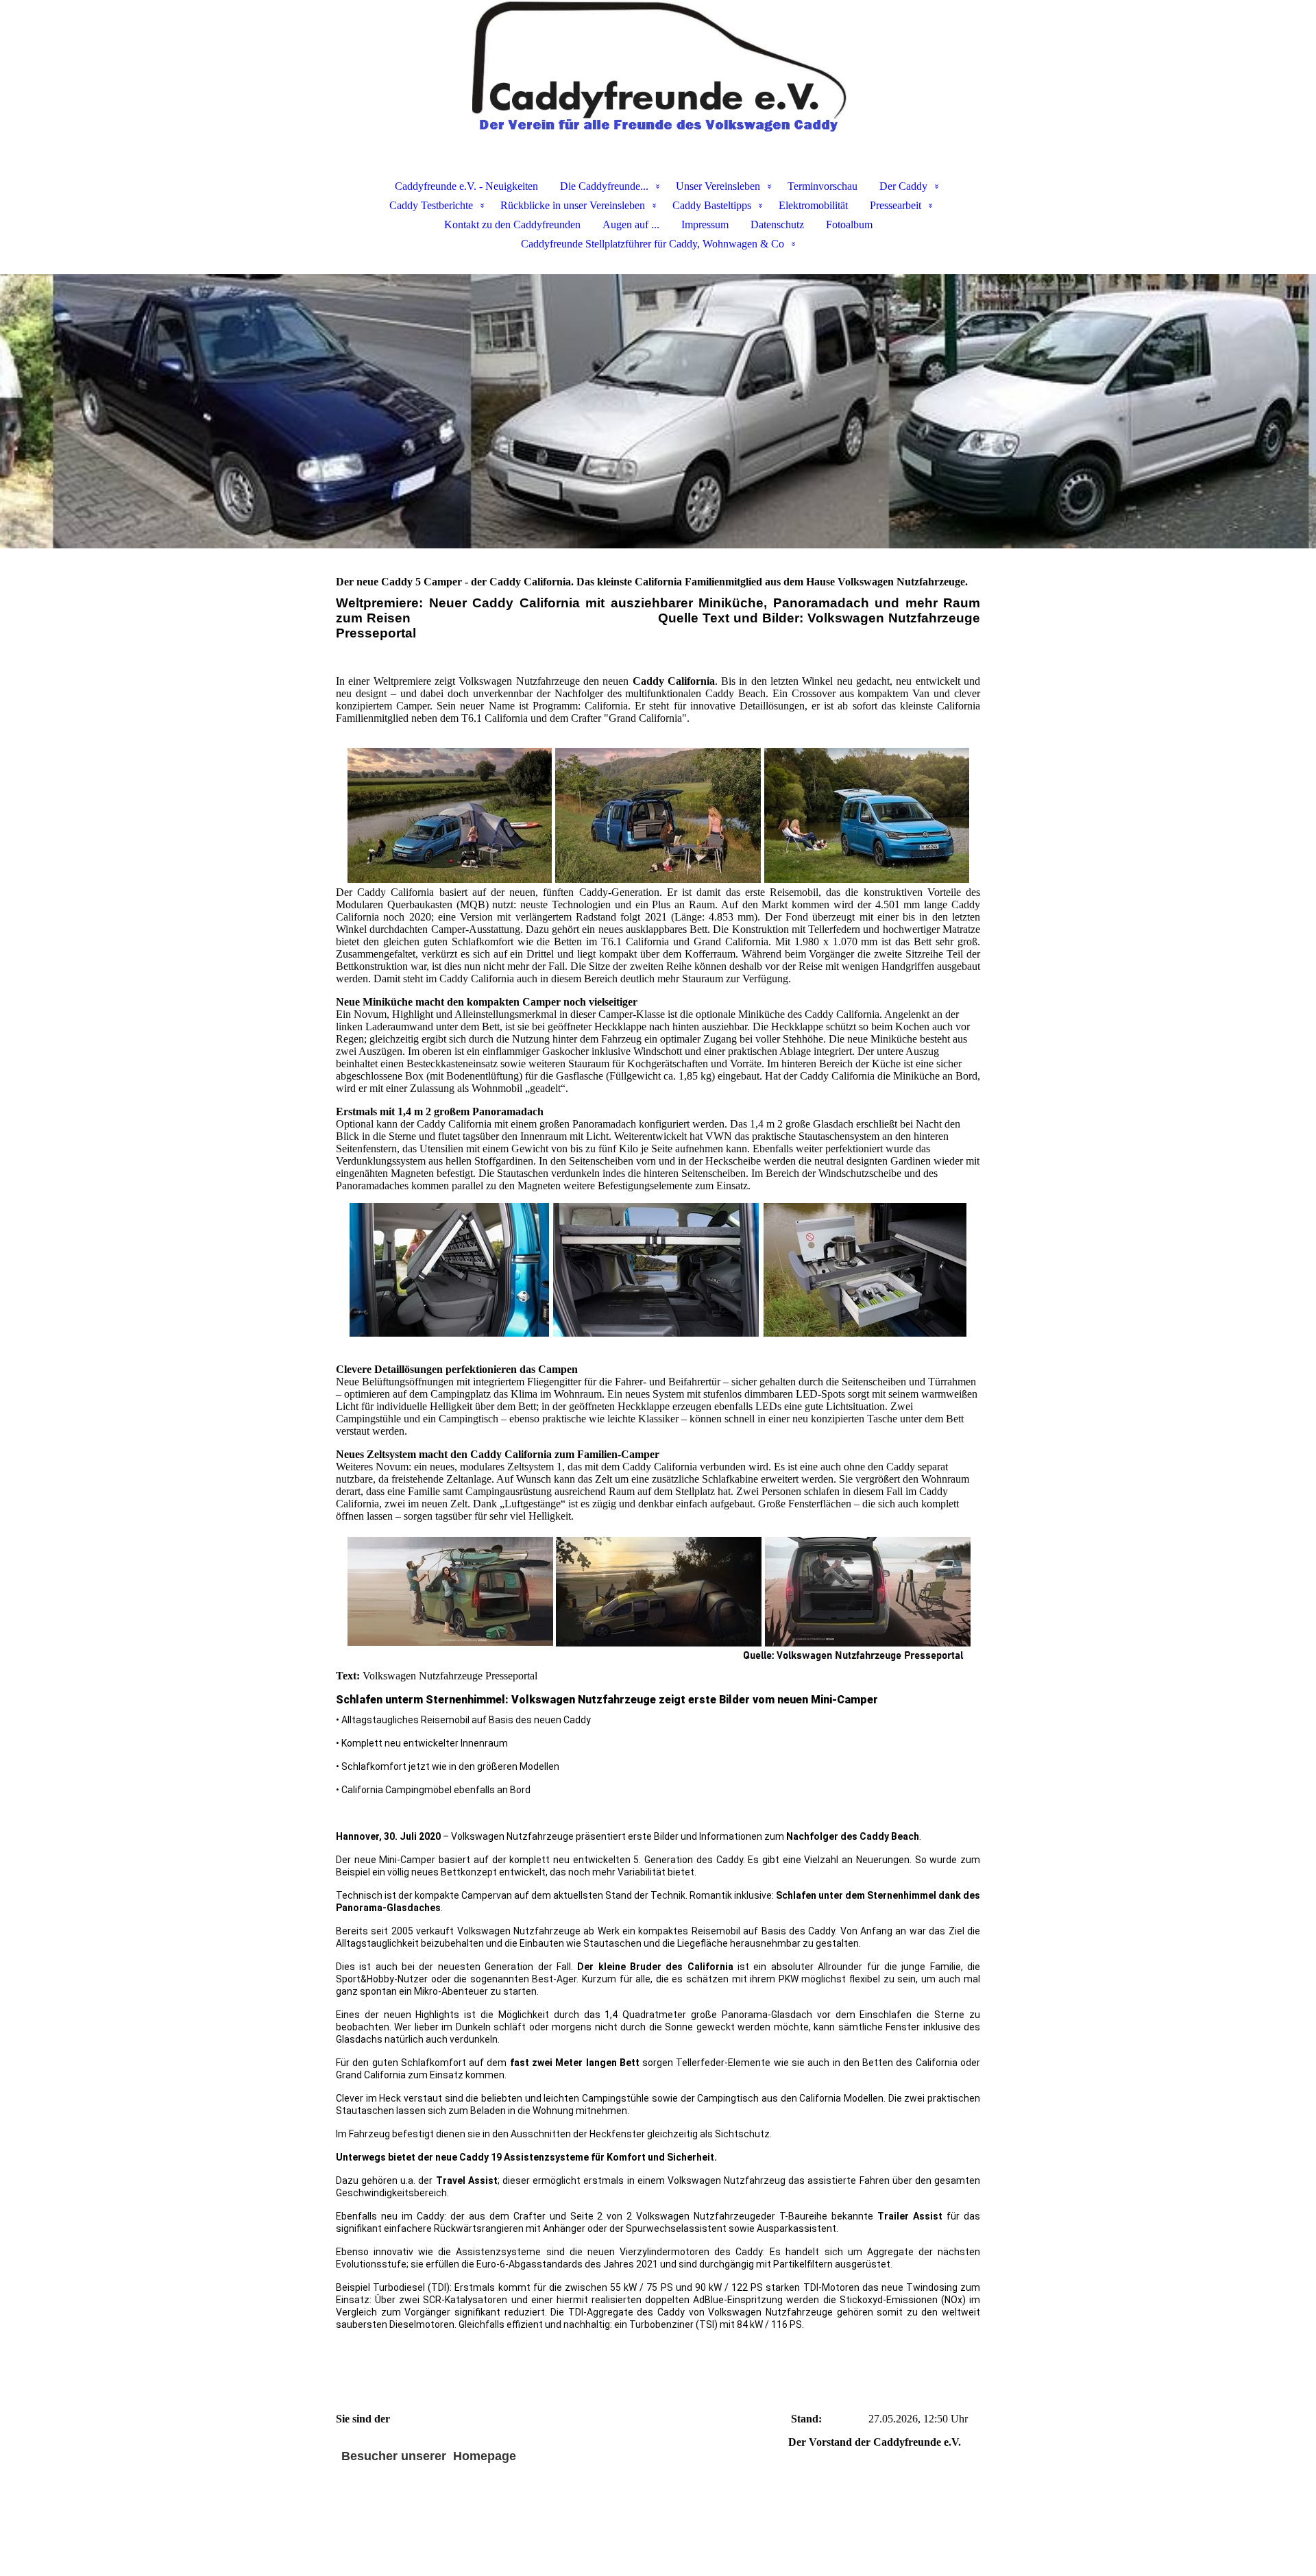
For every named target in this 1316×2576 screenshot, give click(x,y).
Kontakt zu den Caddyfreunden (512, 224)
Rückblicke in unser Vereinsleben (573, 205)
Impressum (705, 224)
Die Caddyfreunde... (604, 186)
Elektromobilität (813, 205)
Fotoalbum (849, 224)
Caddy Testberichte (431, 205)
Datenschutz (777, 224)
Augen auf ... (631, 224)
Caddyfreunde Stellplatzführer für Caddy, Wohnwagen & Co (653, 244)
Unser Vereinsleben (718, 186)
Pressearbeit (895, 205)
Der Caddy (903, 186)
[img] (658, 69)
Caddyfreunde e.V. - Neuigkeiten (466, 186)
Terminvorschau (822, 186)
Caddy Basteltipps (712, 205)
